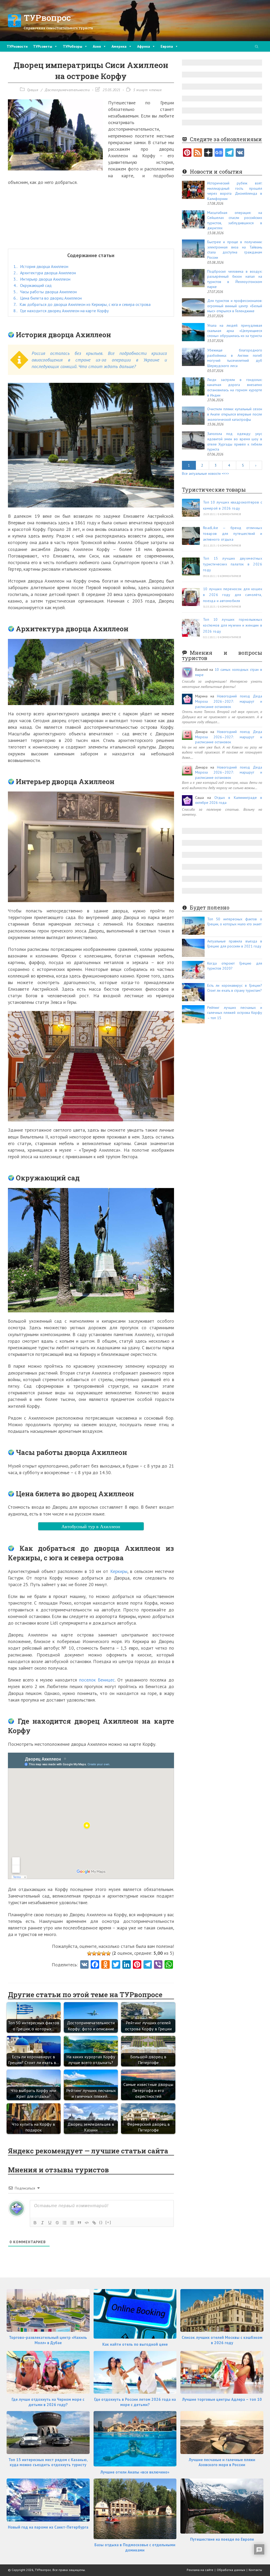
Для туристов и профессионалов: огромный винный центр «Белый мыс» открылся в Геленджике (235, 306)
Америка (119, 46)
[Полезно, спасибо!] (108, 1953)
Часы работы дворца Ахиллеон (45, 292)
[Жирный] (35, 2223)
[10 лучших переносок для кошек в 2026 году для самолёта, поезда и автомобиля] (191, 597)
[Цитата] (79, 2223)
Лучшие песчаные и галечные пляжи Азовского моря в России (222, 2462)
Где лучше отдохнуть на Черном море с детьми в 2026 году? (48, 2402)
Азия (97, 46)
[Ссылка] (94, 2223)
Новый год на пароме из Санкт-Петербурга (48, 2527)
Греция (33, 90)
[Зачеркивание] (57, 2223)
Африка (144, 46)
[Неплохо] (104, 1953)
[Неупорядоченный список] (72, 2223)
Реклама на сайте (200, 2570)
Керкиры (119, 1571)
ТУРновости (17, 46)
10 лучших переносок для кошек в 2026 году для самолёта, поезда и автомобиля (233, 595)
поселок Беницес (97, 1680)
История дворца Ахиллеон (41, 266)
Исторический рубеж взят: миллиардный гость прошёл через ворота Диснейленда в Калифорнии (235, 191)
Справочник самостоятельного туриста (58, 28)
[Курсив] (42, 2223)
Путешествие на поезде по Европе (222, 2539)
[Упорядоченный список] (65, 2223)
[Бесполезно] (89, 1953)
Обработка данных (231, 2570)
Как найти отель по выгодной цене (135, 2344)
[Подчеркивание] (50, 2223)
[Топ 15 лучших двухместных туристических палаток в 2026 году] (191, 566)
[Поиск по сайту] (257, 47)
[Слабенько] (94, 1953)
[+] (108, 2222)
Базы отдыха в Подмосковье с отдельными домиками (135, 2547)
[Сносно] (99, 1953)
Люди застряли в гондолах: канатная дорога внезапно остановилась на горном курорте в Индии (235, 387)
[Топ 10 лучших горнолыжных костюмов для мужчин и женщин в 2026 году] (191, 628)
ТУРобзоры (73, 46)
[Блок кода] (87, 2223)
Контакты (255, 2570)
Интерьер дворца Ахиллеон (42, 279)
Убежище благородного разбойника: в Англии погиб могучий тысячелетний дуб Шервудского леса (235, 358)
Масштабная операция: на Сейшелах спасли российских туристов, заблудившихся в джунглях (235, 220)
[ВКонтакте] (240, 153)
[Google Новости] (219, 153)
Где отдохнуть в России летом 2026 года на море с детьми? (135, 2402)
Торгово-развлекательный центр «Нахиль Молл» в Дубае (48, 2340)
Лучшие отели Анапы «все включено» (135, 2472)
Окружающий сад (33, 285)
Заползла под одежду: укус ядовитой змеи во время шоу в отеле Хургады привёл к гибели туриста (235, 441)
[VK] (84, 1965)
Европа (167, 46)
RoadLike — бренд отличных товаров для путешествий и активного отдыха (233, 534)
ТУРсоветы (43, 46)
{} (101, 2222)
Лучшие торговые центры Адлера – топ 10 (222, 2399)
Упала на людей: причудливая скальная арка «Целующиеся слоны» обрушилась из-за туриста (235, 331)
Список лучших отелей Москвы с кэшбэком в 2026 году (222, 2340)
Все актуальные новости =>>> (206, 473)
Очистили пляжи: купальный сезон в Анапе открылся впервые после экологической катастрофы (235, 414)
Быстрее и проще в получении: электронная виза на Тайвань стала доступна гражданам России (235, 250)
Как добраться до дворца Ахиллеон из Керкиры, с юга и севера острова (82, 304)
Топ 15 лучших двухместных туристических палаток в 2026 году (233, 564)
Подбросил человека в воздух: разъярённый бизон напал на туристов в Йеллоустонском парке (235, 279)
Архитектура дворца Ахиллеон (45, 273)
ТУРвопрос (47, 18)
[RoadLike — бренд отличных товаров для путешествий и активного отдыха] (191, 536)
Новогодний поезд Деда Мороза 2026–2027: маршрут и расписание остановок (229, 701)
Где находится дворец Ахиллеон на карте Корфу (61, 311)
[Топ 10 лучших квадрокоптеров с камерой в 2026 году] (191, 508)
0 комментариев (229, 514)
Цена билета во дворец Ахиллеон (48, 298)
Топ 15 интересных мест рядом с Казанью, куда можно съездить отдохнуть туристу (48, 2462)
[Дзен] (208, 153)
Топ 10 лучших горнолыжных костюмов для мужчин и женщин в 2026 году (233, 625)
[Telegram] (229, 153)
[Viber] (158, 1965)
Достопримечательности (67, 90)
